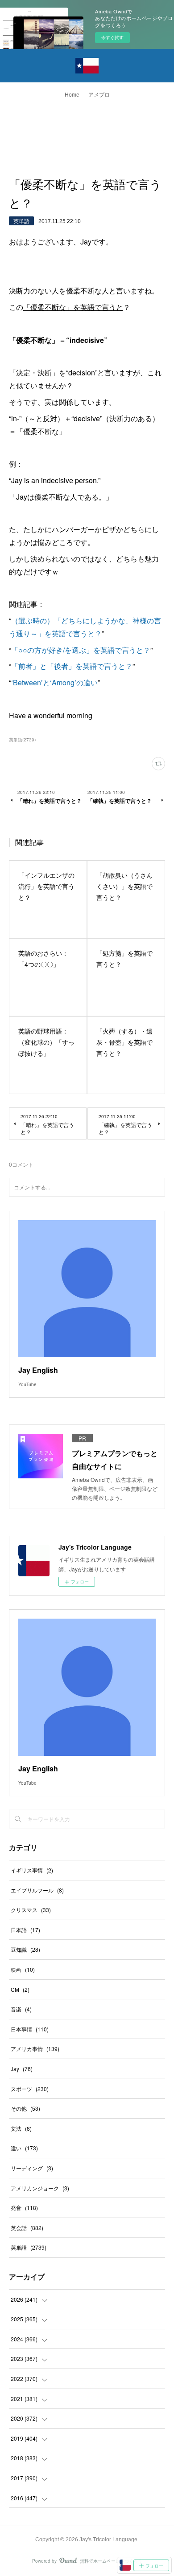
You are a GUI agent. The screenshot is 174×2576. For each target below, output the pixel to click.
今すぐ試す (112, 37)
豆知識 (25, 1949)
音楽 (21, 2009)
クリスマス (31, 1910)
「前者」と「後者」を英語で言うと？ (72, 666)
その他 (25, 2108)
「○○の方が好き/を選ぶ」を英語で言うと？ (81, 650)
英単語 (21, 221)
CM (20, 1989)
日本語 (25, 1930)
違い (24, 2148)
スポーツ (30, 2089)
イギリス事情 (32, 1870)
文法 (21, 2128)
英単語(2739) (22, 740)
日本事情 (30, 2029)
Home (72, 95)
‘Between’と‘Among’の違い (54, 682)
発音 (24, 2208)
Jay (22, 2069)
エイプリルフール (37, 1890)
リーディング (32, 2168)
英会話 (27, 2228)
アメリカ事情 (35, 2049)
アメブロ (99, 95)
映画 (23, 1969)
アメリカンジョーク (40, 2188)
